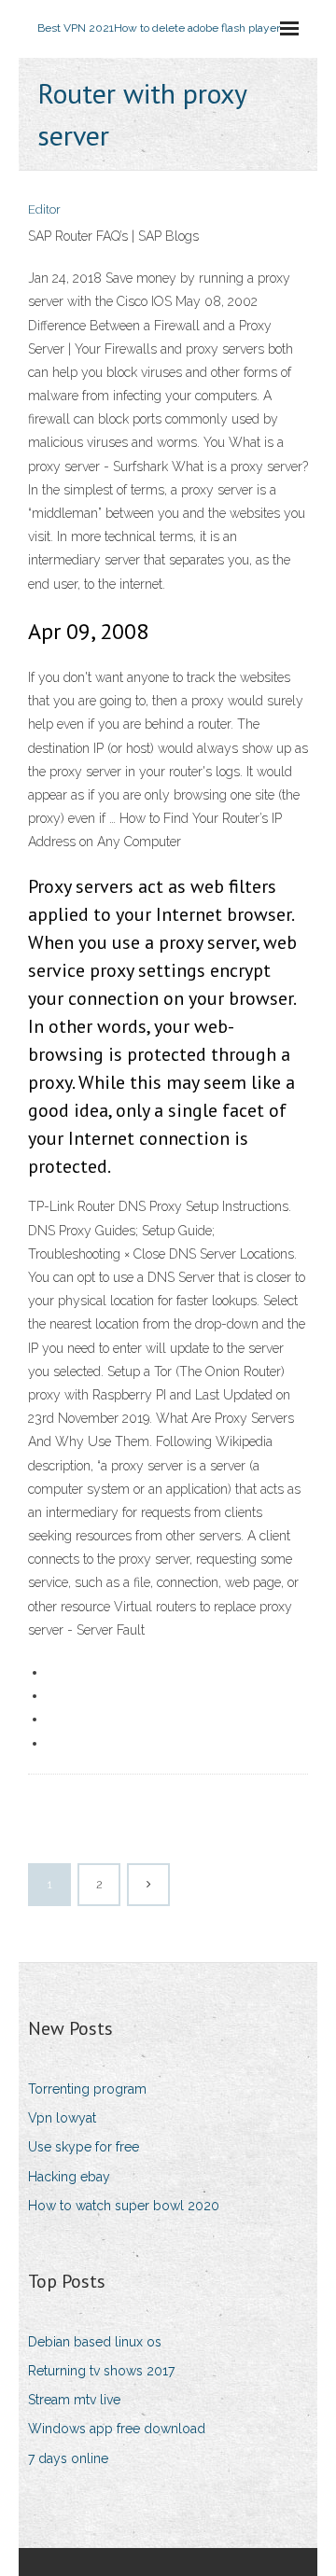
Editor (44, 209)
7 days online (68, 2458)
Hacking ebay (69, 2177)
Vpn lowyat (62, 2118)
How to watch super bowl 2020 (124, 2206)
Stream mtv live (74, 2400)
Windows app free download (117, 2429)
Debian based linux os (95, 2342)
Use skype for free (84, 2147)
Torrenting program (87, 2089)
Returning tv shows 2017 (101, 2371)
